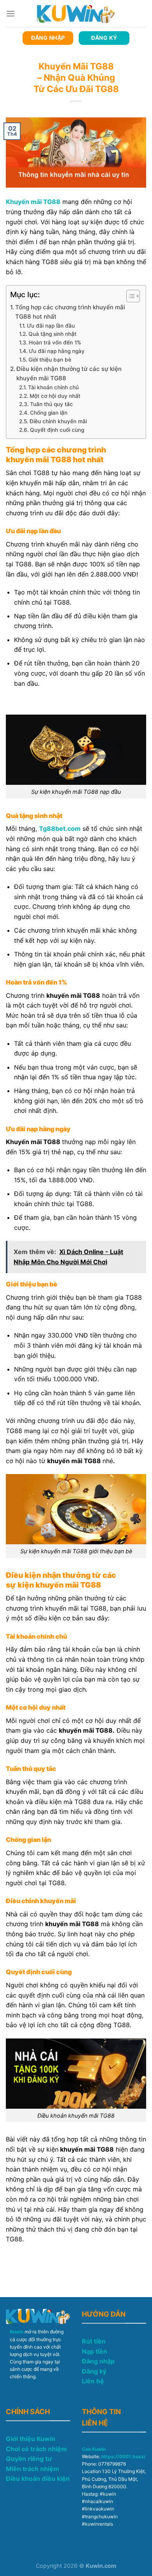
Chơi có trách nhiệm (36, 2449)
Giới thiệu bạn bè (50, 360)
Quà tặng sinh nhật (52, 334)
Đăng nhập (98, 2361)
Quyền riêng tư (29, 2459)
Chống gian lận (49, 413)
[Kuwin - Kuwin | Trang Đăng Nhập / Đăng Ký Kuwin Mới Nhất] (76, 13)
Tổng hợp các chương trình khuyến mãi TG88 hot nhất (70, 312)
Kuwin (17, 2332)
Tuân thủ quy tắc (52, 404)
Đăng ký (94, 2371)
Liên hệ (93, 2381)
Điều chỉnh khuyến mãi (58, 421)
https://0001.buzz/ (124, 2456)
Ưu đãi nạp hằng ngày (57, 351)
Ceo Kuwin (94, 2449)
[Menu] (11, 13)
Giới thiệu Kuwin (31, 2439)
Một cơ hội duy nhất (55, 396)
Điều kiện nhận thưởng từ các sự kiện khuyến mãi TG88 (69, 373)
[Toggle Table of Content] (129, 296)
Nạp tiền (95, 2351)
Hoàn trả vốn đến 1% (56, 342)
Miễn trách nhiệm (33, 2469)
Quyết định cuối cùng (58, 430)
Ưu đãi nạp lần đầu (51, 326)
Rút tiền (94, 2341)
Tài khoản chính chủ (54, 387)
